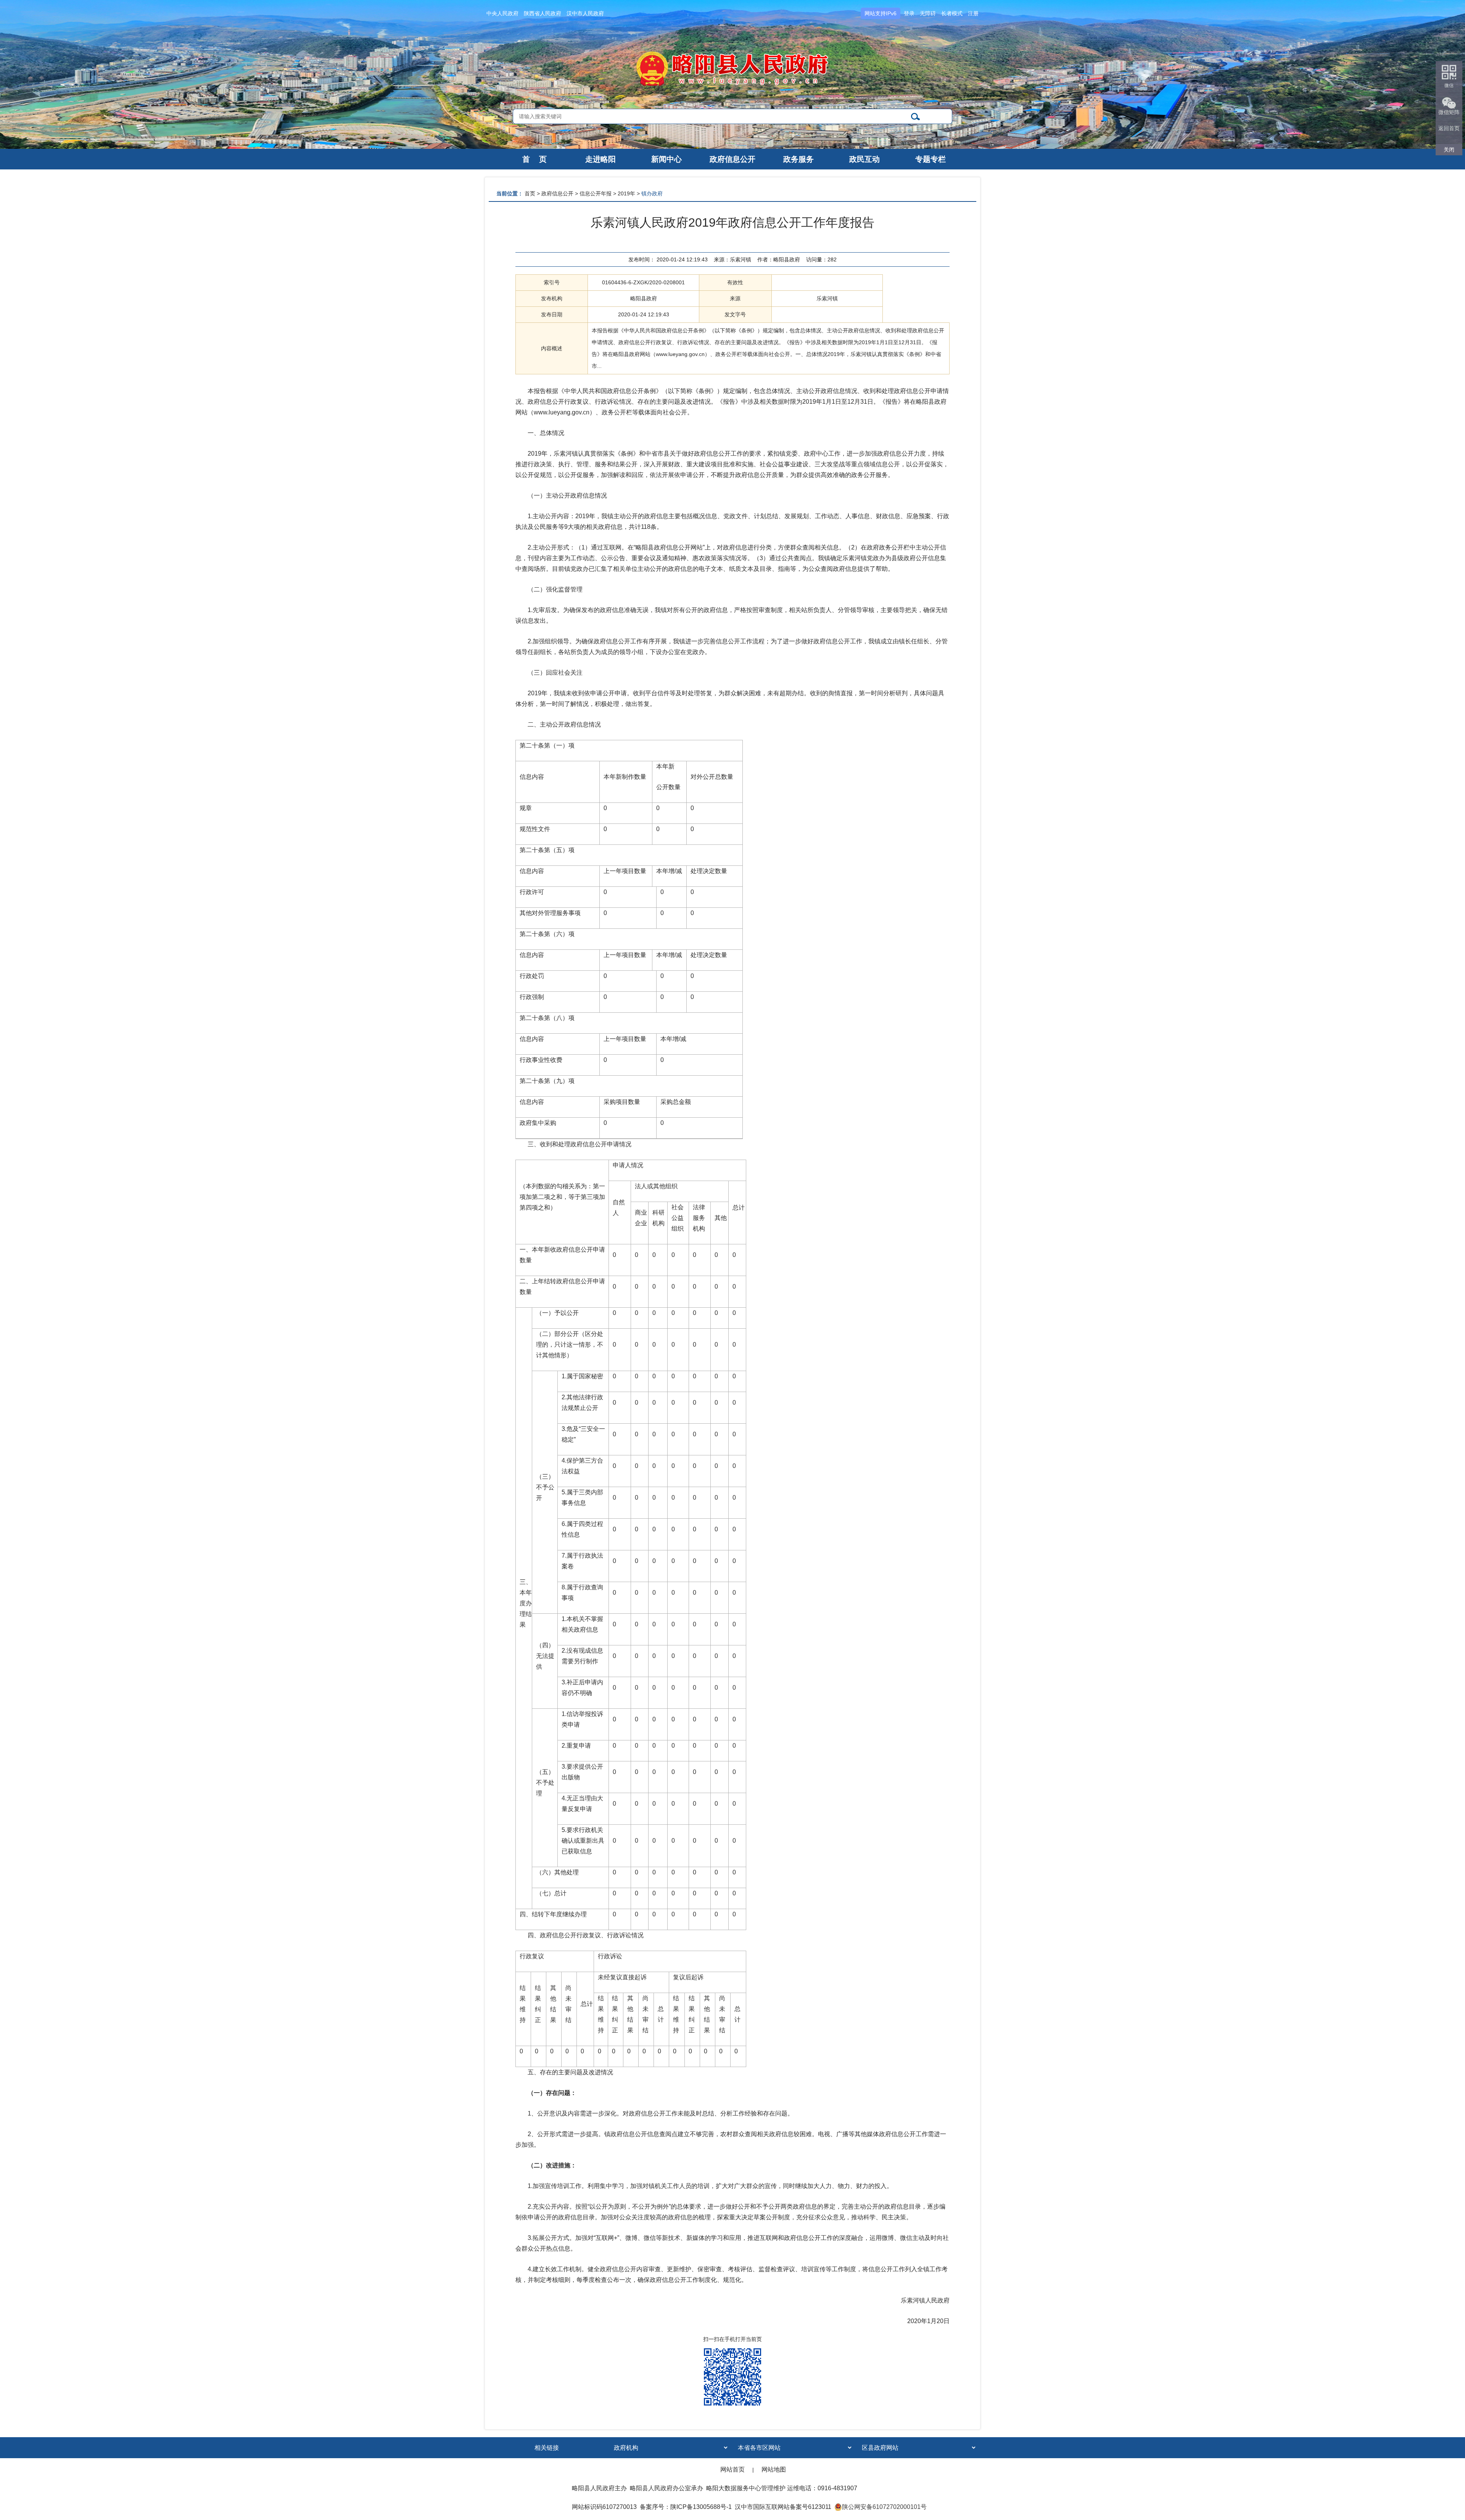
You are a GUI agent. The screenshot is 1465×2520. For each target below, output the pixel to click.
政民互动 (865, 159)
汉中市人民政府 (585, 13)
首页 (530, 193)
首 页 (534, 159)
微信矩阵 (1449, 112)
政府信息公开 (732, 159)
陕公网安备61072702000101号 (884, 2507)
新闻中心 (666, 159)
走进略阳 (600, 159)
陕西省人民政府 (543, 13)
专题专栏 (931, 159)
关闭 (1449, 150)
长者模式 (952, 13)
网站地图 (774, 2469)
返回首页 (1449, 128)
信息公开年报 (596, 193)
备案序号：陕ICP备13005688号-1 (686, 2507)
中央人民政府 (502, 13)
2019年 (626, 193)
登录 (909, 13)
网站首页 (732, 2469)
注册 (973, 13)
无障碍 (928, 13)
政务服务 (799, 159)
